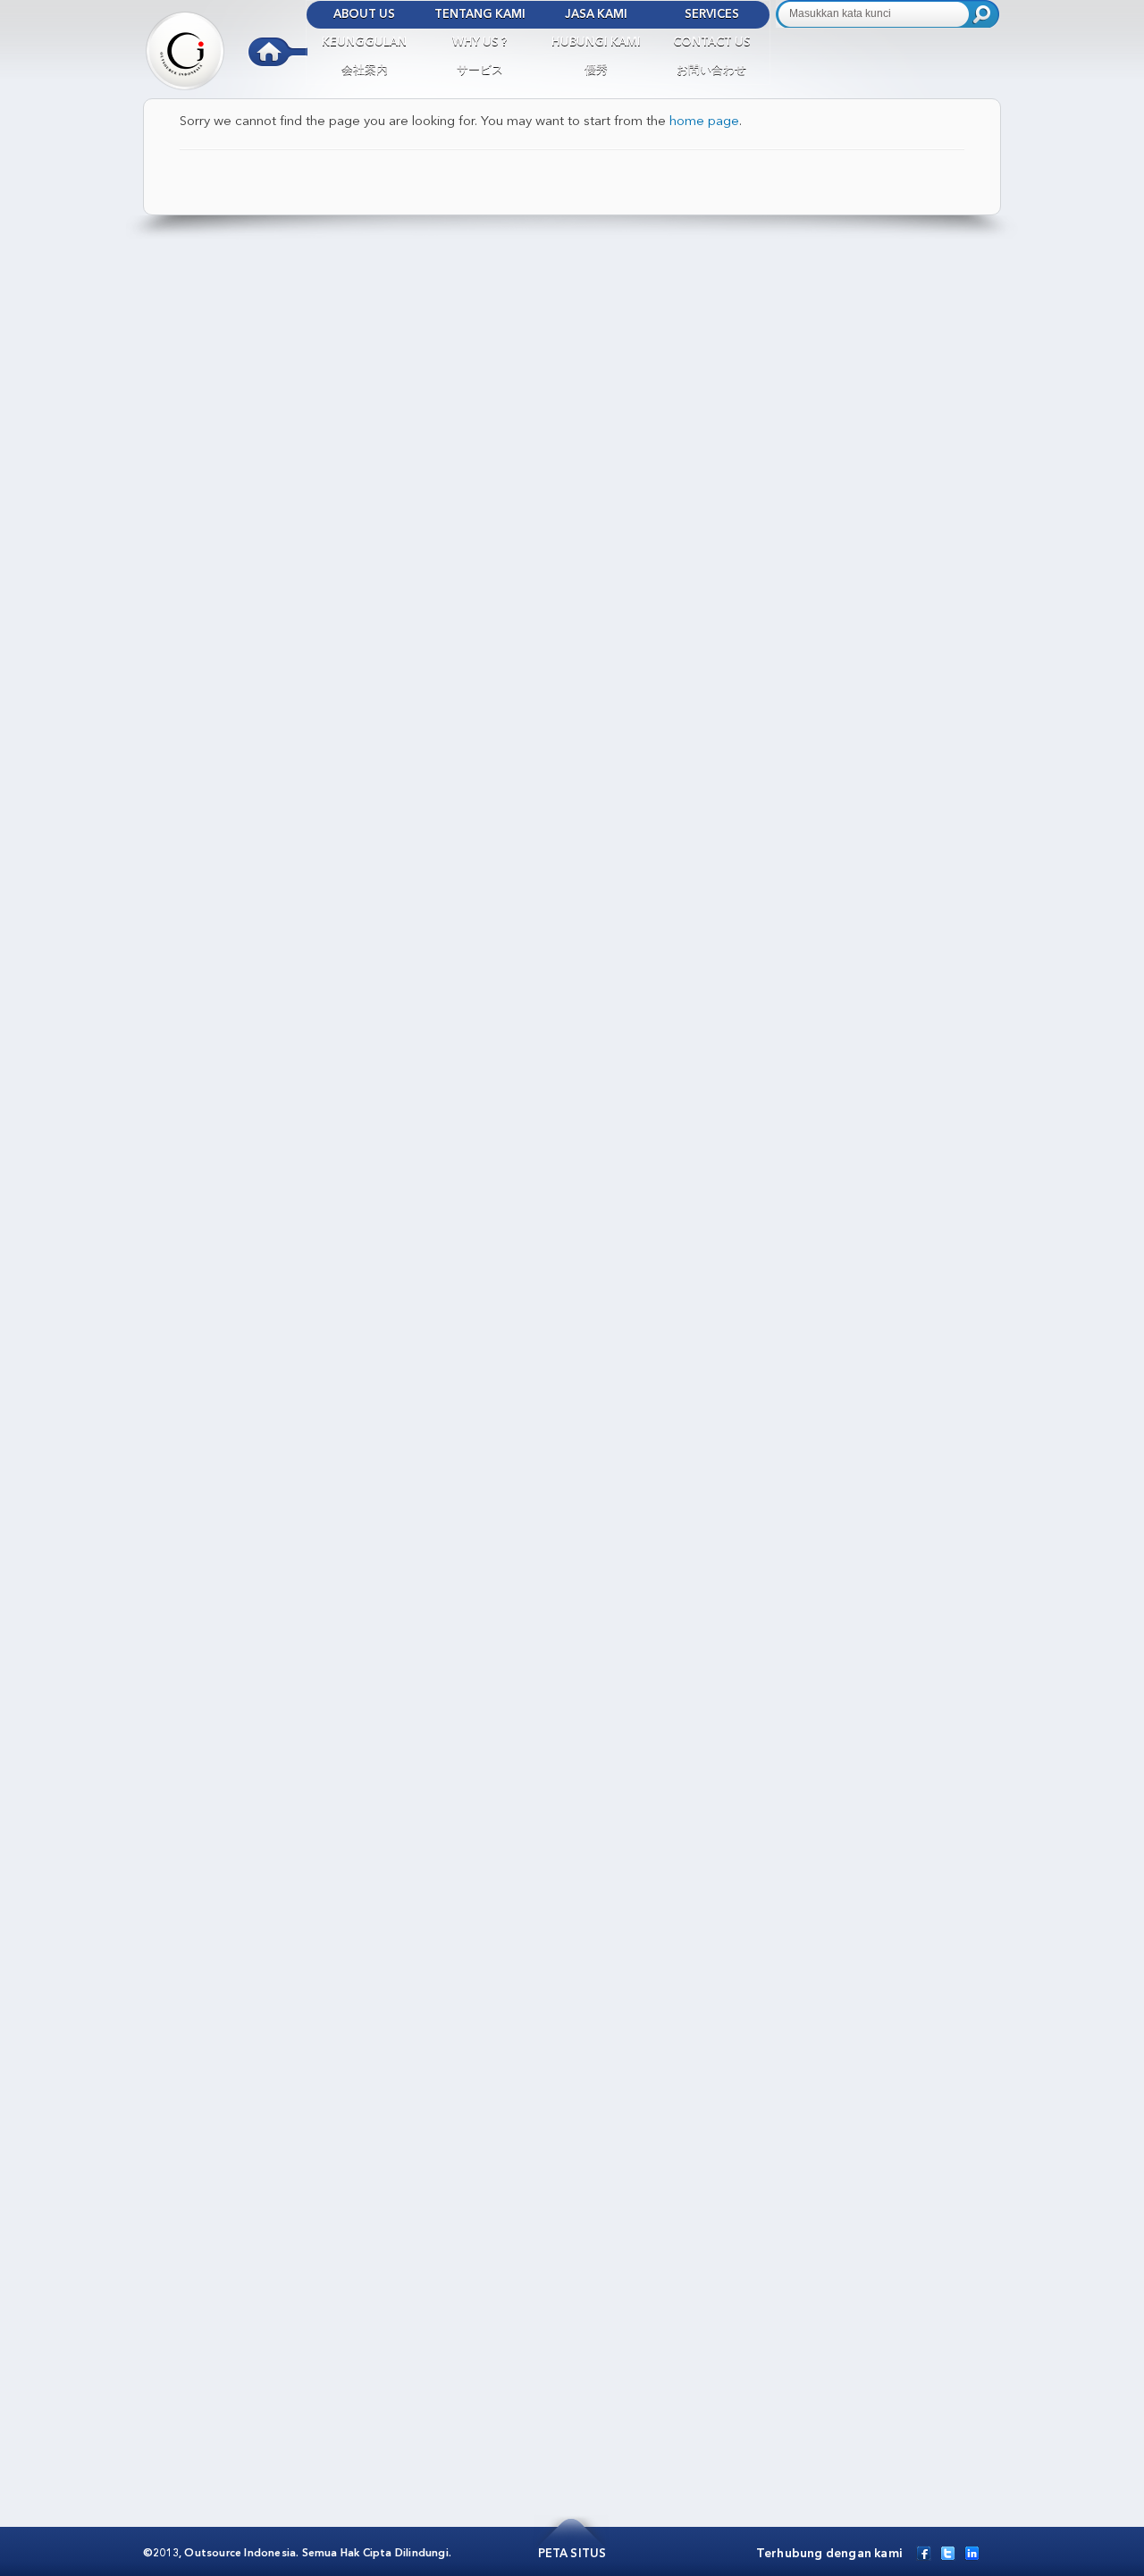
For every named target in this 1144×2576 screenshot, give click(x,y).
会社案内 (365, 70)
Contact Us (712, 42)
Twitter (948, 2553)
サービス (480, 70)
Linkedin (972, 2553)
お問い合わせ (711, 70)
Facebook (924, 2553)
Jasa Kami (596, 15)
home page (704, 122)
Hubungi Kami (596, 42)
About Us (364, 15)
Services (712, 15)
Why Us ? (480, 42)
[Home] (225, 45)
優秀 (596, 70)
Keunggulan (364, 42)
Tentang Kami (480, 15)
